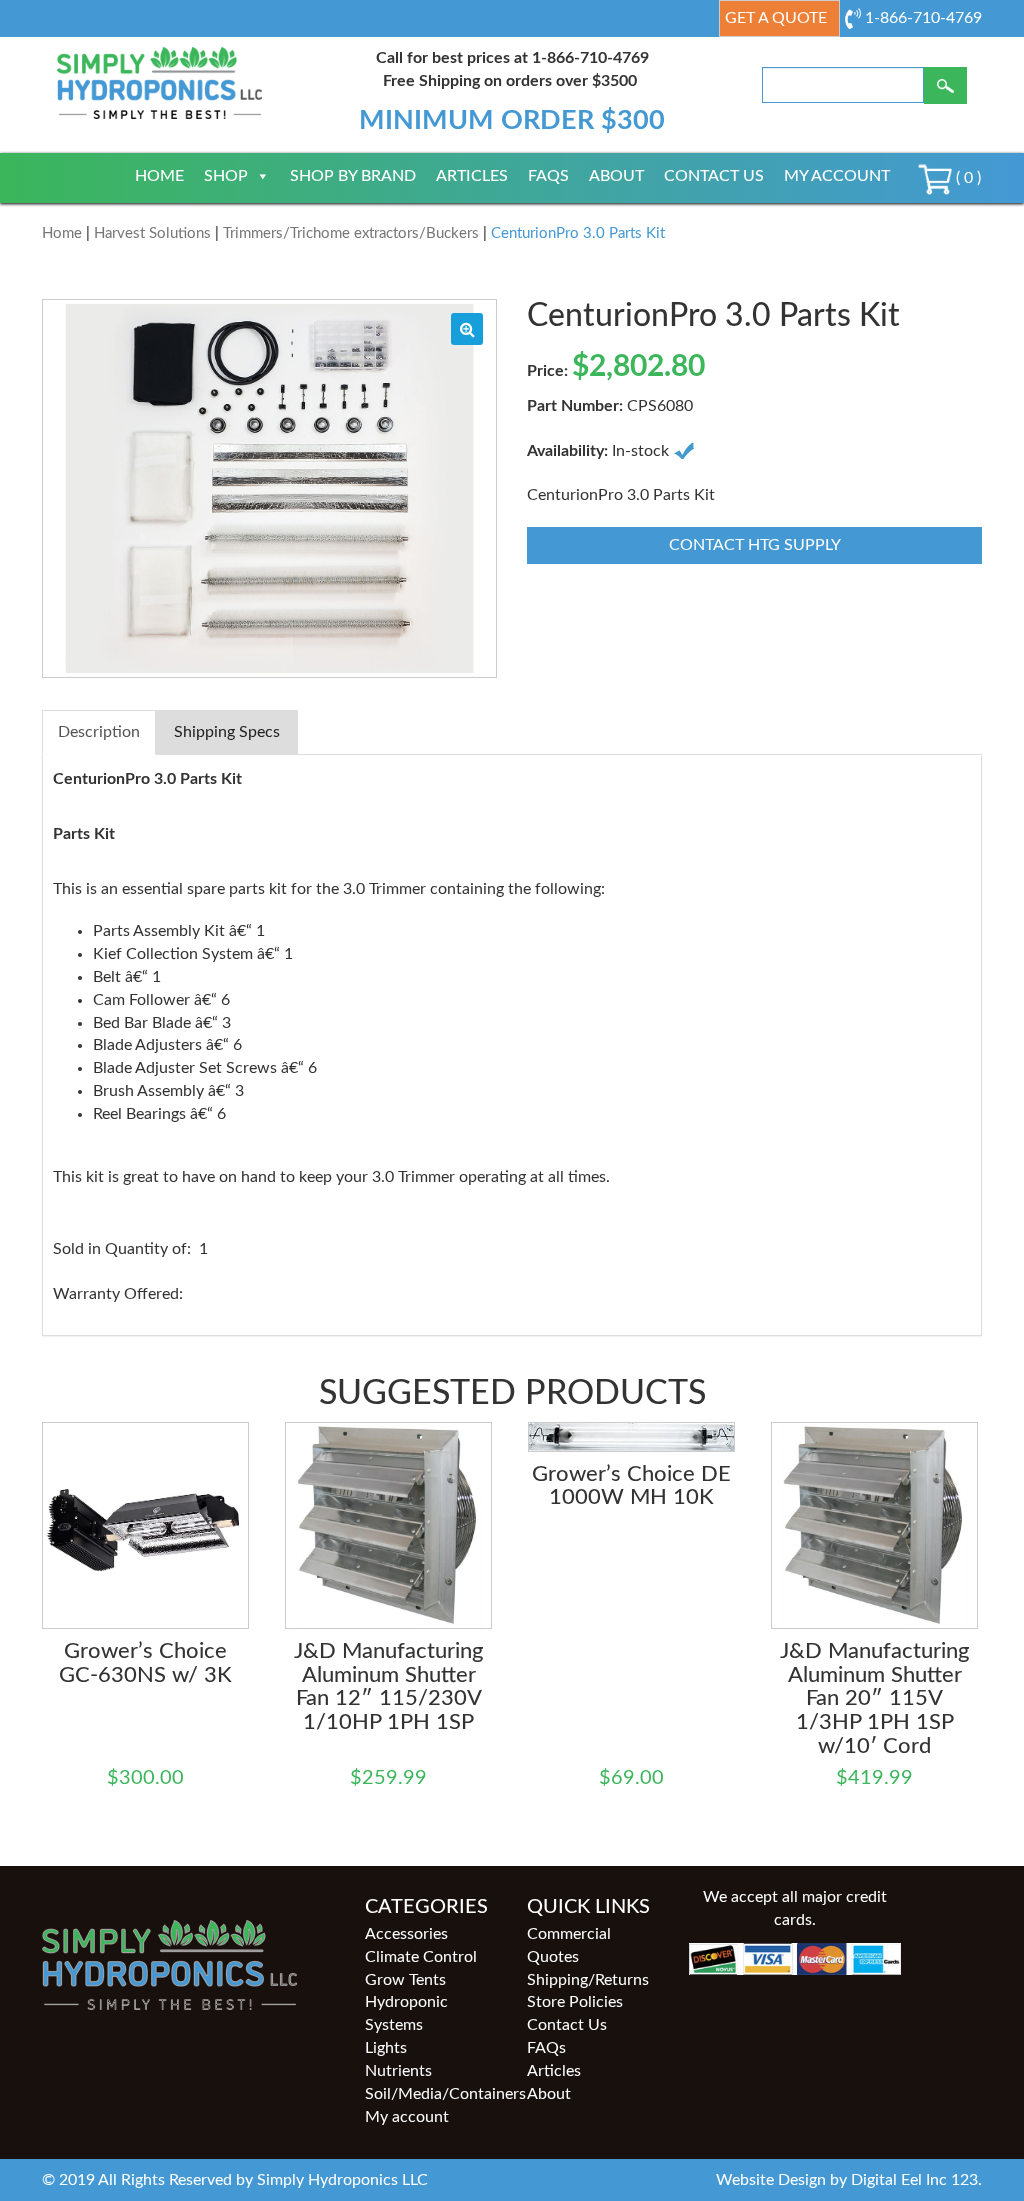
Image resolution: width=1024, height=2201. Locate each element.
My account (837, 176)
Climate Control (421, 1957)
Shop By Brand (353, 176)
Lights (386, 2048)
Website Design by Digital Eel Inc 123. (849, 2180)
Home (159, 176)
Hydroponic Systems (406, 2013)
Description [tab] (99, 732)
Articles (472, 176)
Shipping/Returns (588, 1980)
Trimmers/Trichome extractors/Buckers (351, 233)
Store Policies (575, 2002)
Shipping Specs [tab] (227, 732)
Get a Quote (776, 18)
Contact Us (714, 176)
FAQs (548, 176)
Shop (226, 176)
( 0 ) (966, 178)
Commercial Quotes (569, 1945)
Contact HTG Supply (755, 545)
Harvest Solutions (152, 233)
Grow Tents (405, 1980)
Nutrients (398, 2071)
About (616, 176)
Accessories (406, 1934)
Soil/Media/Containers (431, 2094)
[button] (467, 329)
